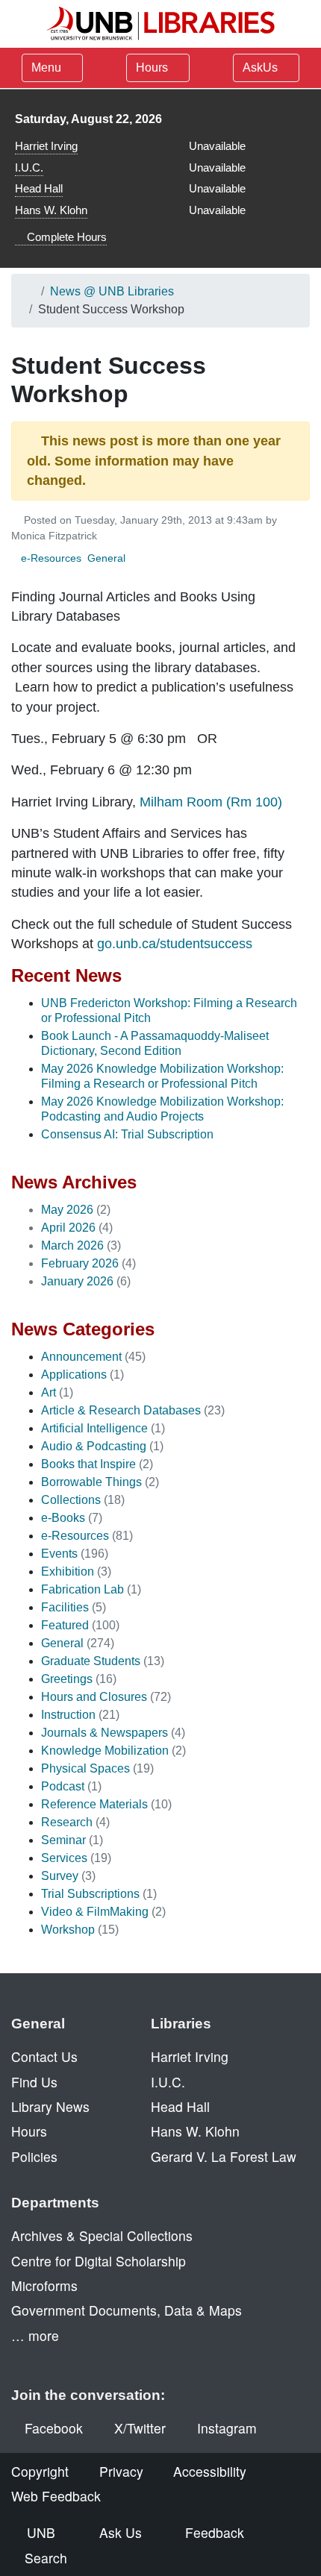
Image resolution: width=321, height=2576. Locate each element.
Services (64, 1858)
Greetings (67, 1679)
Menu (46, 68)
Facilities (65, 1607)
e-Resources (51, 558)
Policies (34, 2156)
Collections (71, 1500)
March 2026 (72, 1245)
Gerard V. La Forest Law (224, 2156)
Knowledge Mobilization (105, 1751)
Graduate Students (91, 1661)
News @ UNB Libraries (112, 291)
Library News (50, 2106)
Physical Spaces (85, 1768)
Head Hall (39, 188)
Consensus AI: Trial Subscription (127, 1134)
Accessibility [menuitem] (210, 2471)
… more (35, 2335)
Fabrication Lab (82, 1589)
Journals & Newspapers (105, 1733)
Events (59, 1554)
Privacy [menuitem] (121, 2471)
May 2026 (67, 1210)
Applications (74, 1375)
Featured (65, 1625)
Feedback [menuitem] (215, 2532)
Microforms (44, 2285)
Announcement (81, 1357)
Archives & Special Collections (102, 2235)
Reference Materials (94, 1804)
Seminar (63, 1840)
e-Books (63, 1518)
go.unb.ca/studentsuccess (175, 944)
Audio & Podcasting (94, 1446)
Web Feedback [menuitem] (56, 2496)
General (106, 558)
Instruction (68, 1715)
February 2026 (80, 1263)
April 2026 (68, 1228)
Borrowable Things (91, 1482)
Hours (153, 68)
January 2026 (77, 1281)
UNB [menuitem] (41, 2532)
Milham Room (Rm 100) (211, 802)
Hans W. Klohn (51, 210)
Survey (60, 1876)
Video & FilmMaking (95, 1912)
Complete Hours (65, 237)
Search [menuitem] (46, 2558)
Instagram (227, 2428)
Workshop (68, 1930)
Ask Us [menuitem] (121, 2532)
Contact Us (44, 2056)
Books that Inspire (88, 1464)
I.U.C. (29, 167)
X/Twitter (140, 2428)
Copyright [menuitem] (40, 2471)
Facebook (54, 2428)
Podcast (63, 1786)
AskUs (262, 68)
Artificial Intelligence (94, 1428)
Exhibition (68, 1571)
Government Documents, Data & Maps (127, 2310)
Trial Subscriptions (90, 1894)
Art (49, 1392)
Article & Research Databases (121, 1410)
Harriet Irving (46, 146)
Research (67, 1822)
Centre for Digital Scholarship (99, 2261)
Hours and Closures (94, 1697)
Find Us (34, 2082)
